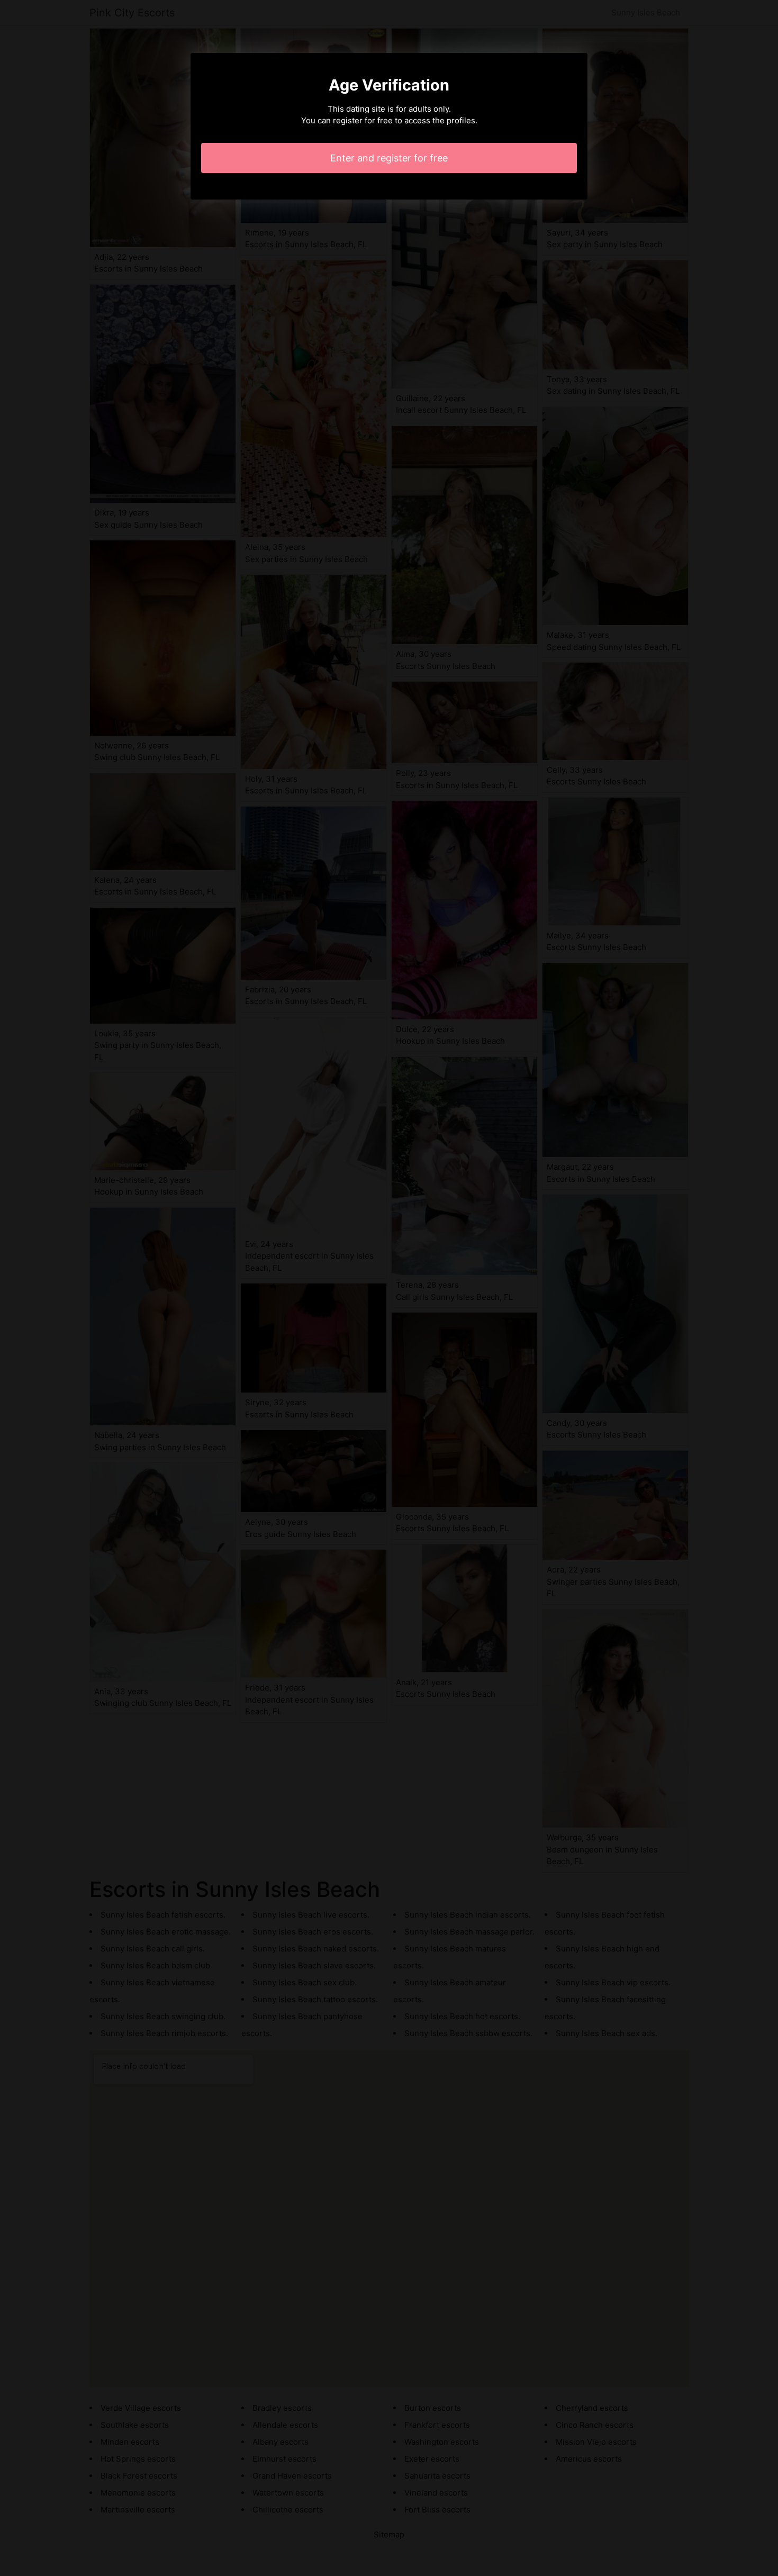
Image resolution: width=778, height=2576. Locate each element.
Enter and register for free (389, 158)
